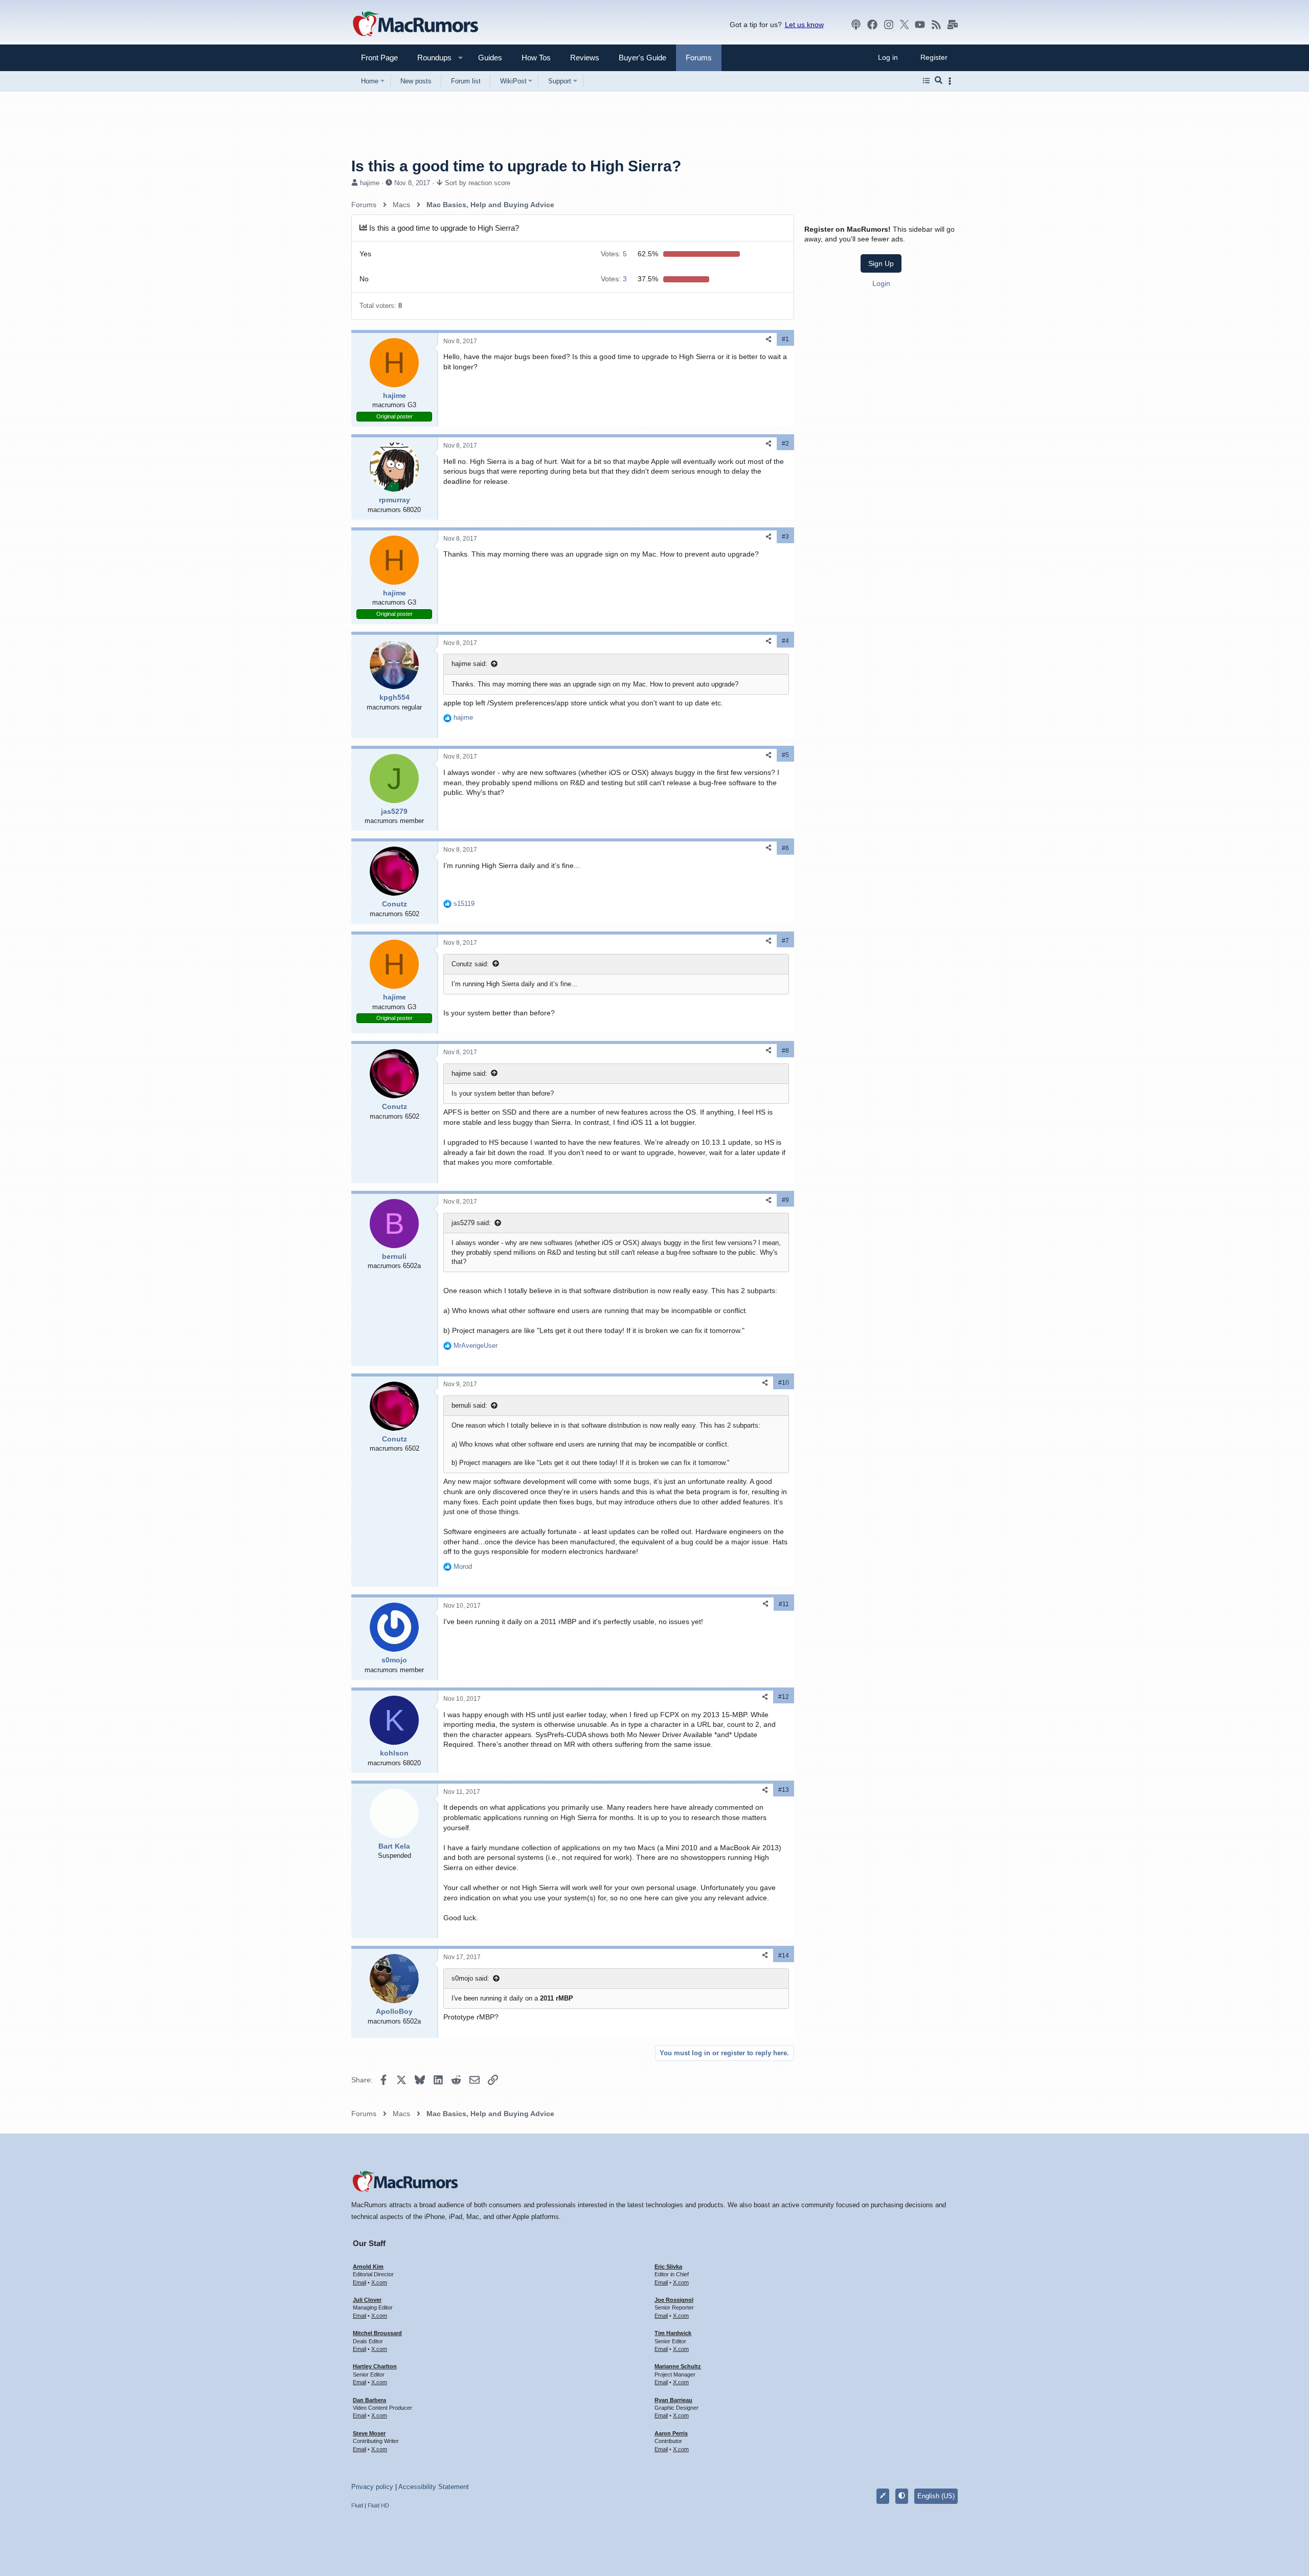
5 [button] (614, 254)
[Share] (769, 339)
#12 (784, 1697)
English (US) (936, 2496)
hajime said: (469, 664)
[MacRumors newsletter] (953, 25)
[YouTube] (920, 25)
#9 (785, 1200)
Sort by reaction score (478, 183)
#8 (785, 1051)
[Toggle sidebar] (952, 81)
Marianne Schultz (678, 2366)
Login (881, 283)
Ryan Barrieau (673, 2400)
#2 (785, 443)
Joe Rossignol (674, 2300)
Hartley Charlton (375, 2366)
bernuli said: (469, 1405)
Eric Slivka (668, 2267)
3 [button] (614, 279)
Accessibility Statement (434, 2487)
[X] (905, 25)
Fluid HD (378, 2505)
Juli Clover (367, 2300)
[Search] (939, 81)
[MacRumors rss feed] (936, 25)
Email (359, 2282)
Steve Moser (369, 2433)
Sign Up (881, 263)
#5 (785, 755)
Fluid (357, 2505)
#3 (785, 537)
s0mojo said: (470, 1978)
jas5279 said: (471, 1223)
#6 (785, 848)
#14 (784, 1956)
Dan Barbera (369, 2400)
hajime (370, 183)
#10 (784, 1383)
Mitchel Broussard (377, 2333)
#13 (784, 1790)
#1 (785, 339)
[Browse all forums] (926, 81)
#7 (785, 941)
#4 (785, 641)
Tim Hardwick (673, 2333)
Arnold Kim (368, 2267)
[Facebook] (872, 25)
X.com (379, 2282)
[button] (430, 58)
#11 (784, 1604)
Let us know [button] (804, 25)
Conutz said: (470, 964)
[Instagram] (889, 25)
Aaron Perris (671, 2433)
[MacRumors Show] (856, 25)
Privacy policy (372, 2487)
